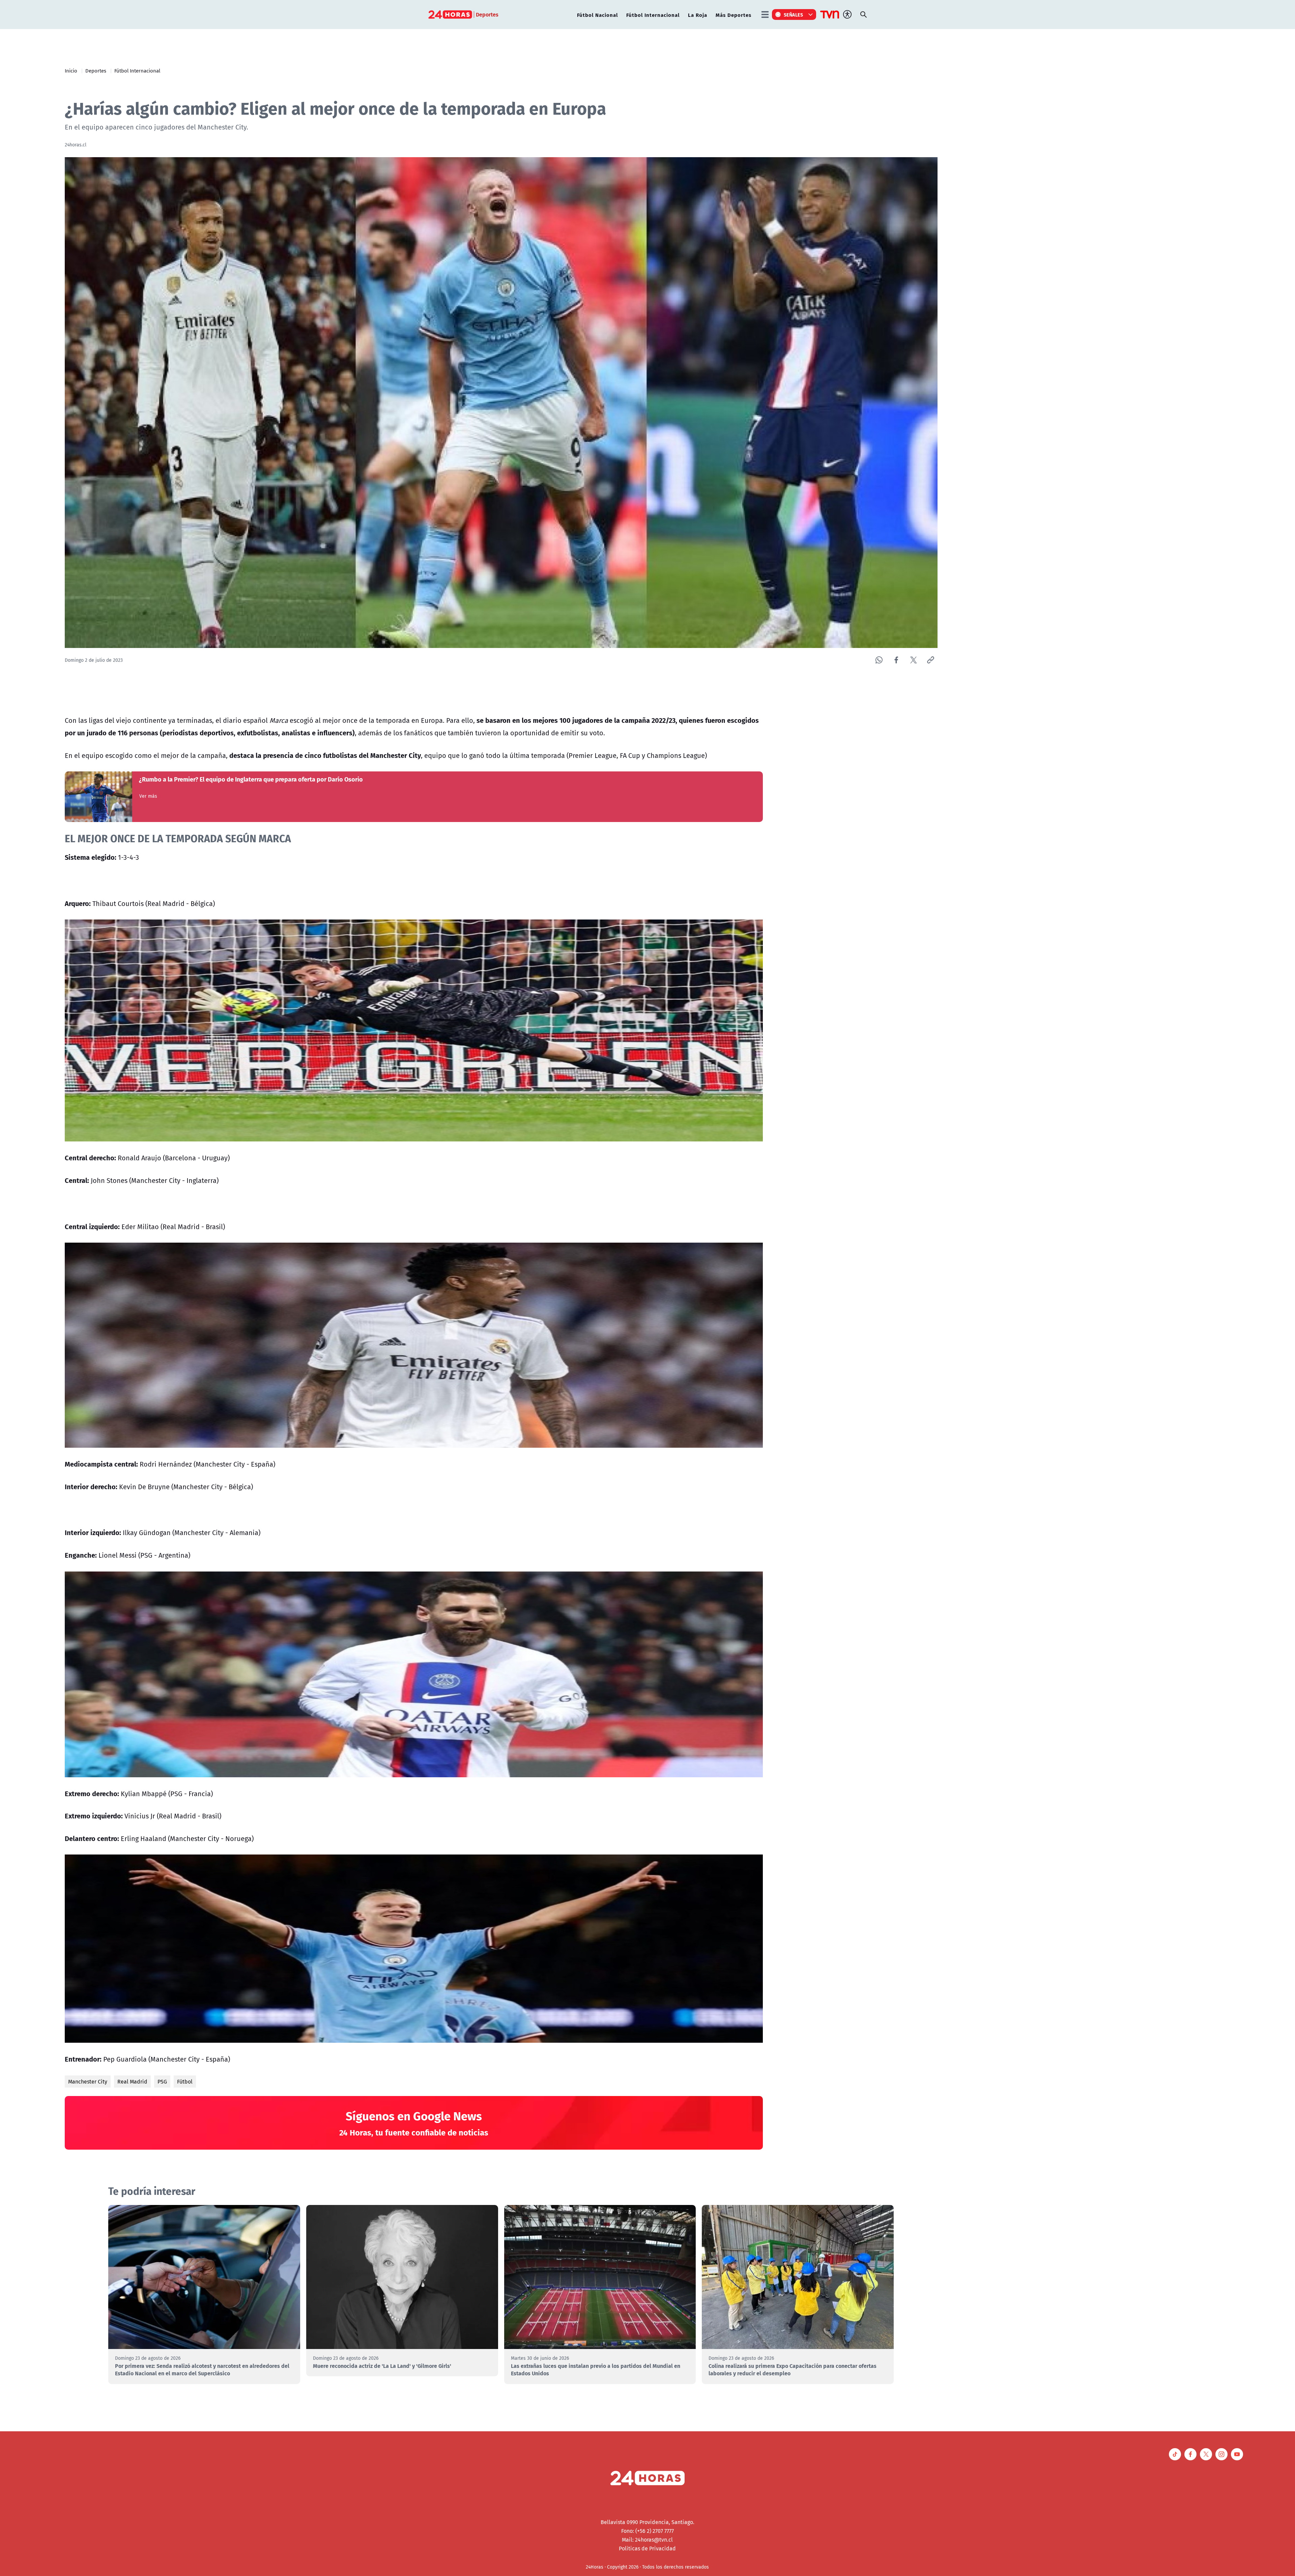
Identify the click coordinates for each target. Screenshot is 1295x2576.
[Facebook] (896, 660)
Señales (794, 15)
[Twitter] (913, 660)
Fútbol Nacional (597, 15)
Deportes (96, 70)
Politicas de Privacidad (647, 2548)
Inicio (71, 70)
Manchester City (88, 2082)
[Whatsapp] (879, 660)
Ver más (148, 796)
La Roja (698, 15)
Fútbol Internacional (653, 15)
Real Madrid (132, 2082)
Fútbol (185, 2082)
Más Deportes (733, 15)
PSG (162, 2082)
